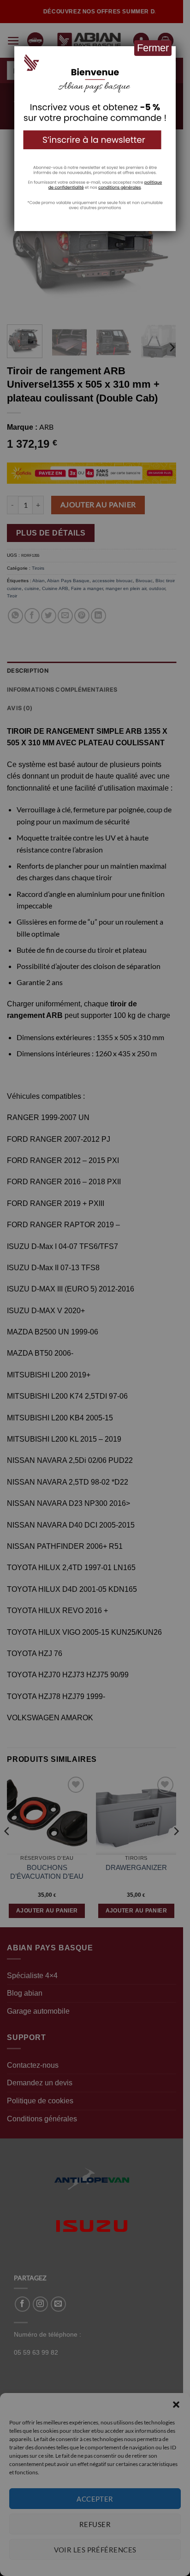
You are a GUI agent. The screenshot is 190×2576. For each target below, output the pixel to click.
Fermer (153, 48)
